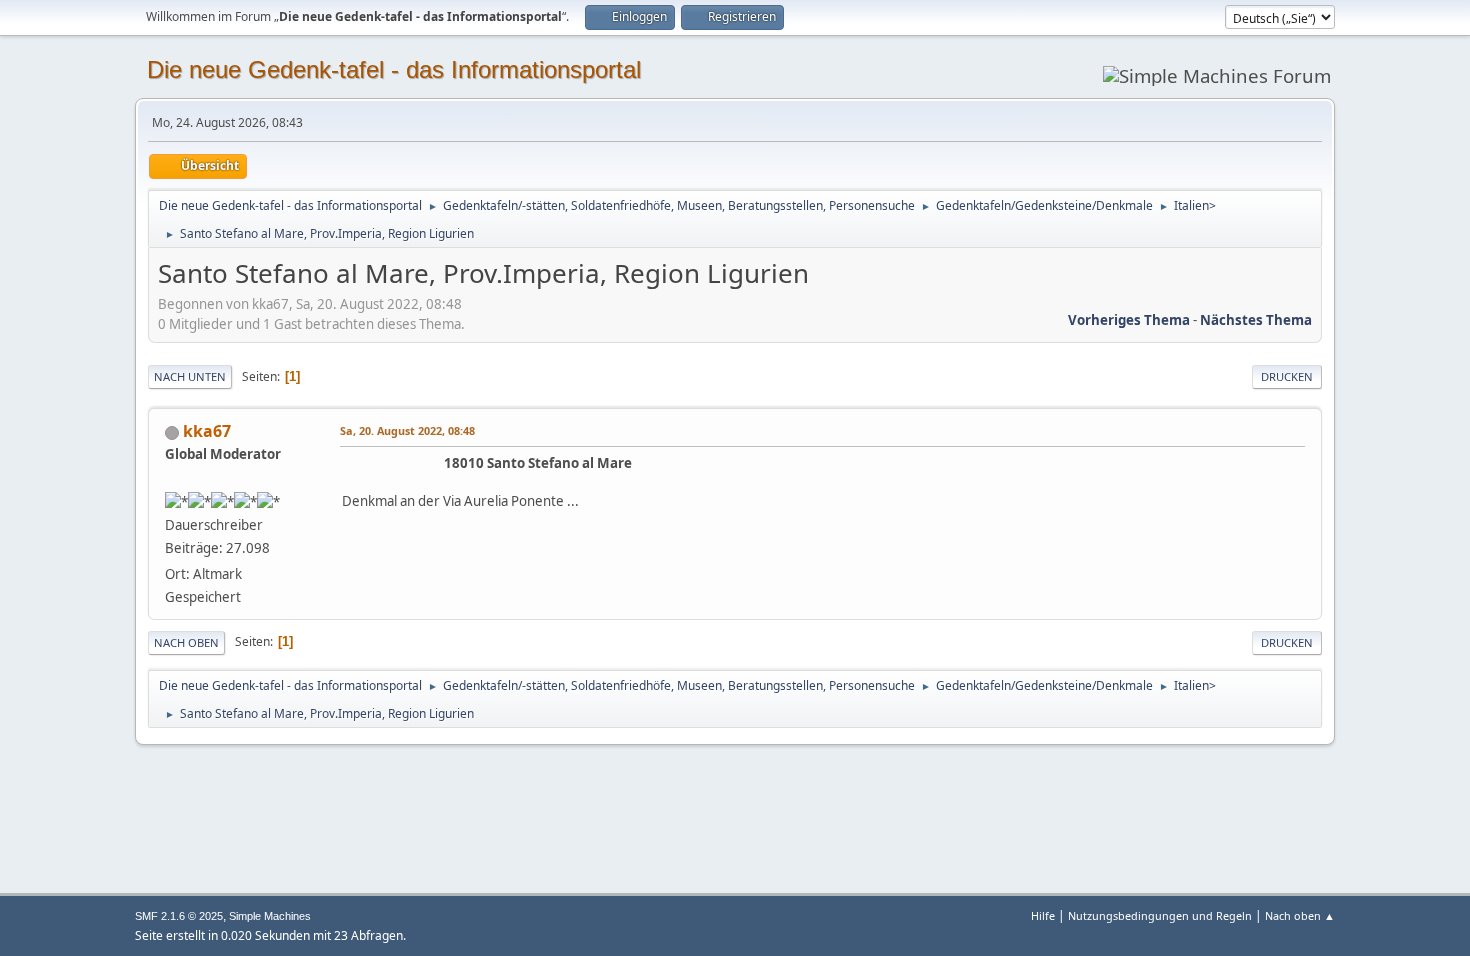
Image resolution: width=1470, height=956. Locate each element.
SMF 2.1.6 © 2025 (179, 916)
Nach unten (190, 376)
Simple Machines (270, 916)
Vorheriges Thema (1129, 320)
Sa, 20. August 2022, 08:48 (407, 430)
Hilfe (1043, 915)
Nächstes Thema (1256, 320)
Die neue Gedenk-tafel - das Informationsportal (394, 69)
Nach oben (186, 642)
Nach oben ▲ (1300, 915)
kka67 (207, 431)
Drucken (1287, 376)
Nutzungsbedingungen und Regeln (1160, 915)
